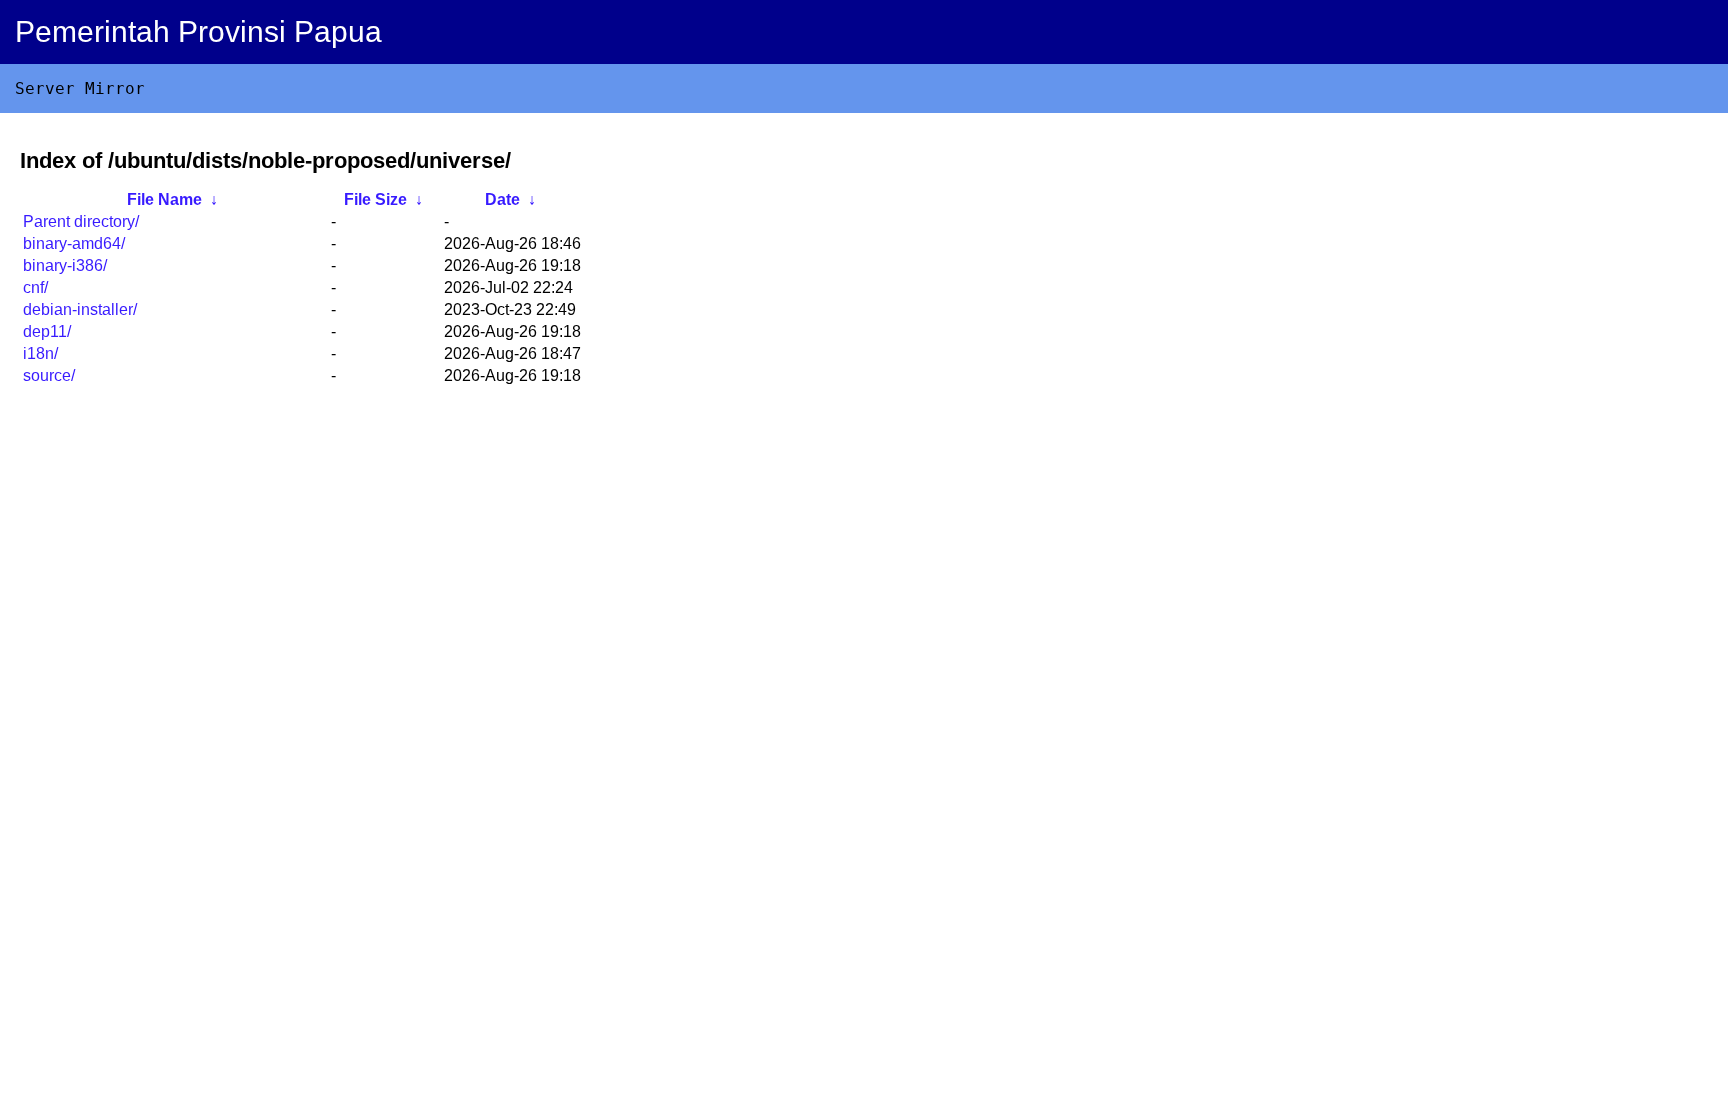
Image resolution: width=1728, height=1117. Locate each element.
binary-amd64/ (74, 243)
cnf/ (35, 287)
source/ (49, 375)
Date (502, 199)
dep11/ (47, 331)
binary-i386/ (65, 265)
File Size (375, 199)
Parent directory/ (81, 221)
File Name (164, 199)
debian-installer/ (80, 309)
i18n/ (40, 353)
